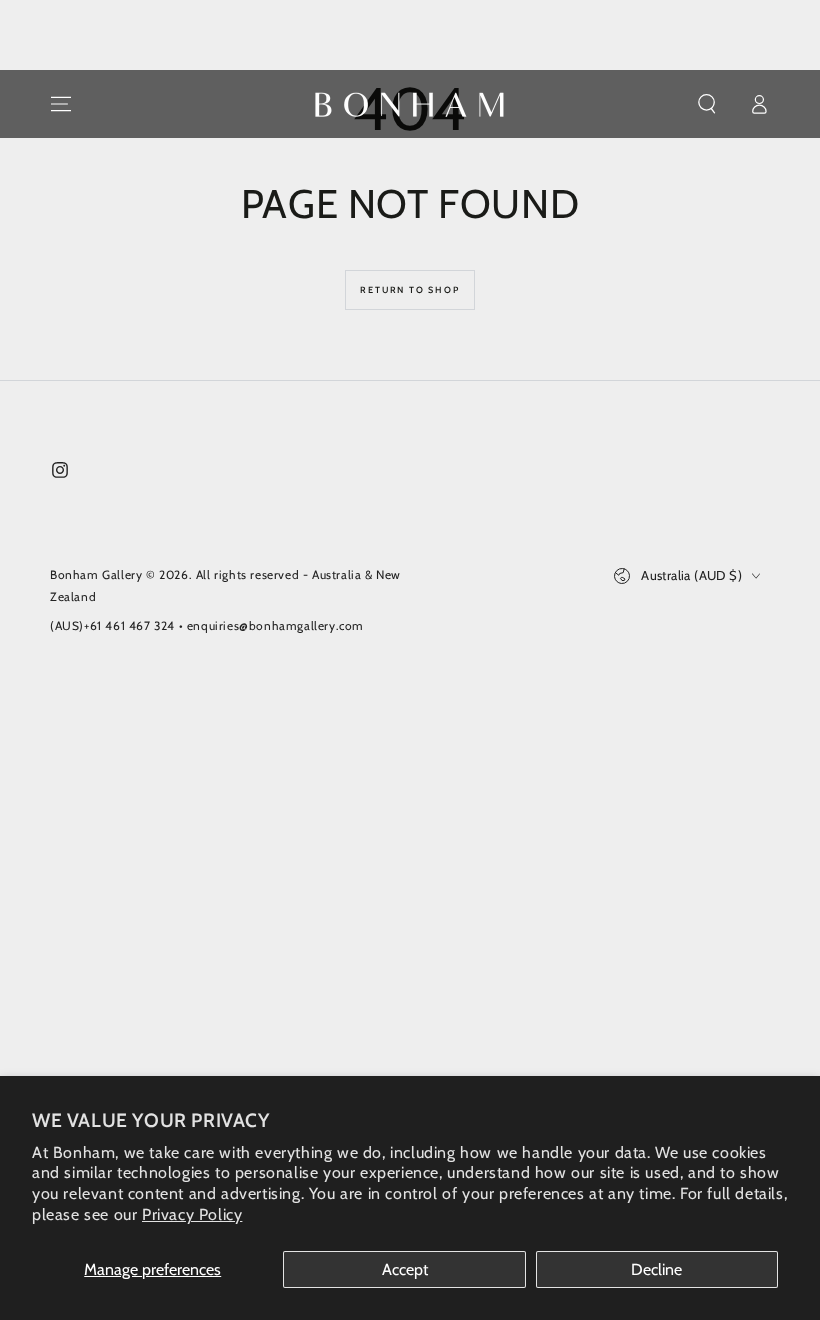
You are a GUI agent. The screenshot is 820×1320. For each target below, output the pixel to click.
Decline (656, 1269)
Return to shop (409, 289)
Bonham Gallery (96, 574)
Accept (405, 1269)
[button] (707, 104)
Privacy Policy (192, 1214)
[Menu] (61, 104)
